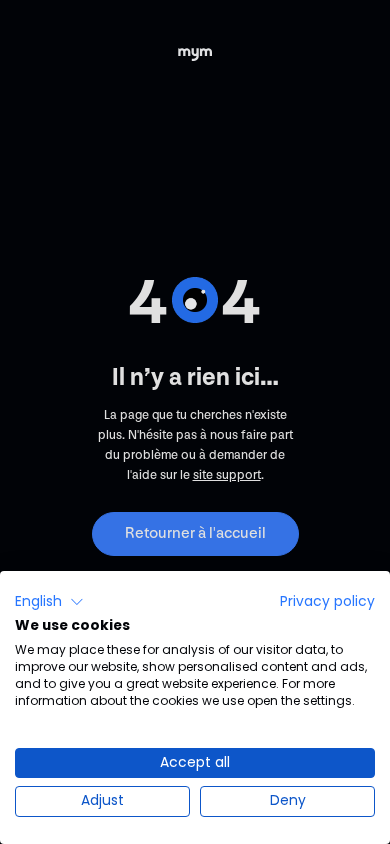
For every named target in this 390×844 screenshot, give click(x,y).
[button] (49, 602)
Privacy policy (327, 601)
